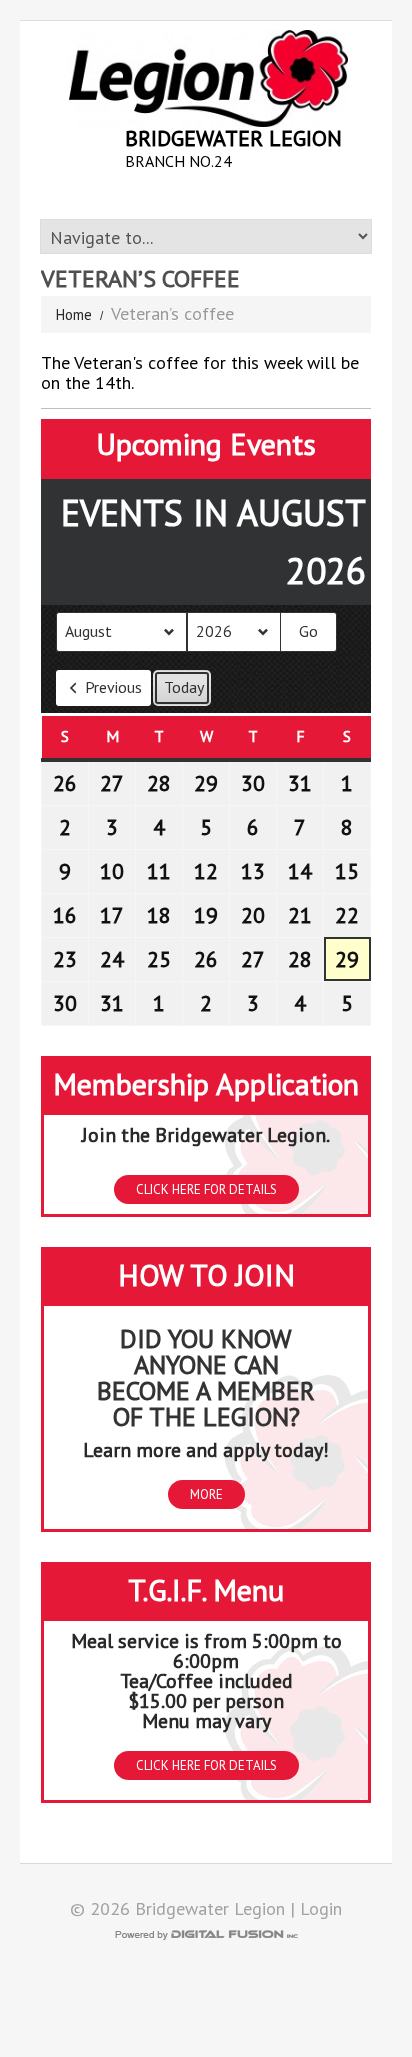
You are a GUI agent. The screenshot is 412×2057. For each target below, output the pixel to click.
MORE (206, 1494)
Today (184, 687)
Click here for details (206, 1189)
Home (74, 314)
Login (321, 1908)
